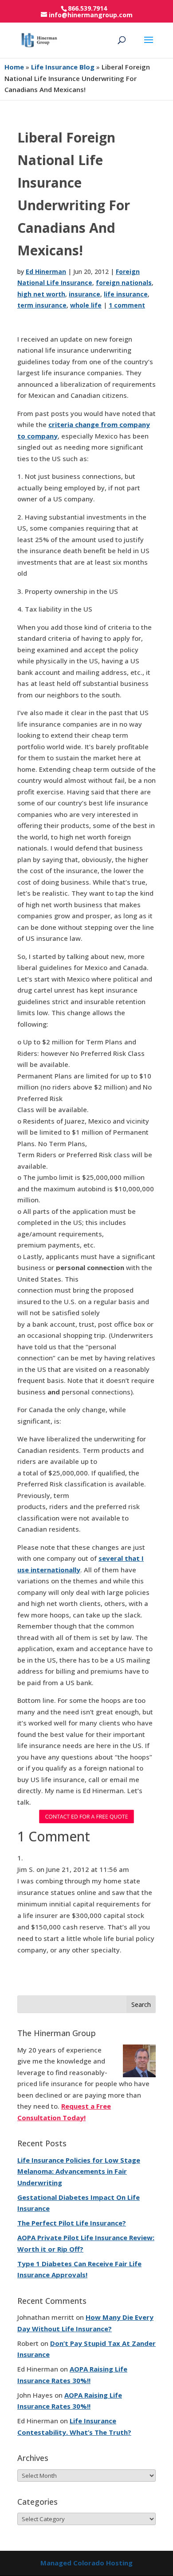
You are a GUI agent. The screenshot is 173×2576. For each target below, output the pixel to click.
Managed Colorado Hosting (86, 2563)
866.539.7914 (87, 8)
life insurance (126, 294)
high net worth (41, 294)
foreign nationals (124, 283)
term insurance (42, 305)
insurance (85, 294)
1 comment (127, 305)
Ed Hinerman (46, 271)
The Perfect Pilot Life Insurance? (72, 2223)
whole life (86, 305)
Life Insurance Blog (63, 67)
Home (14, 67)
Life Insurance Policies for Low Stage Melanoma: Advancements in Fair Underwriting (79, 2171)
